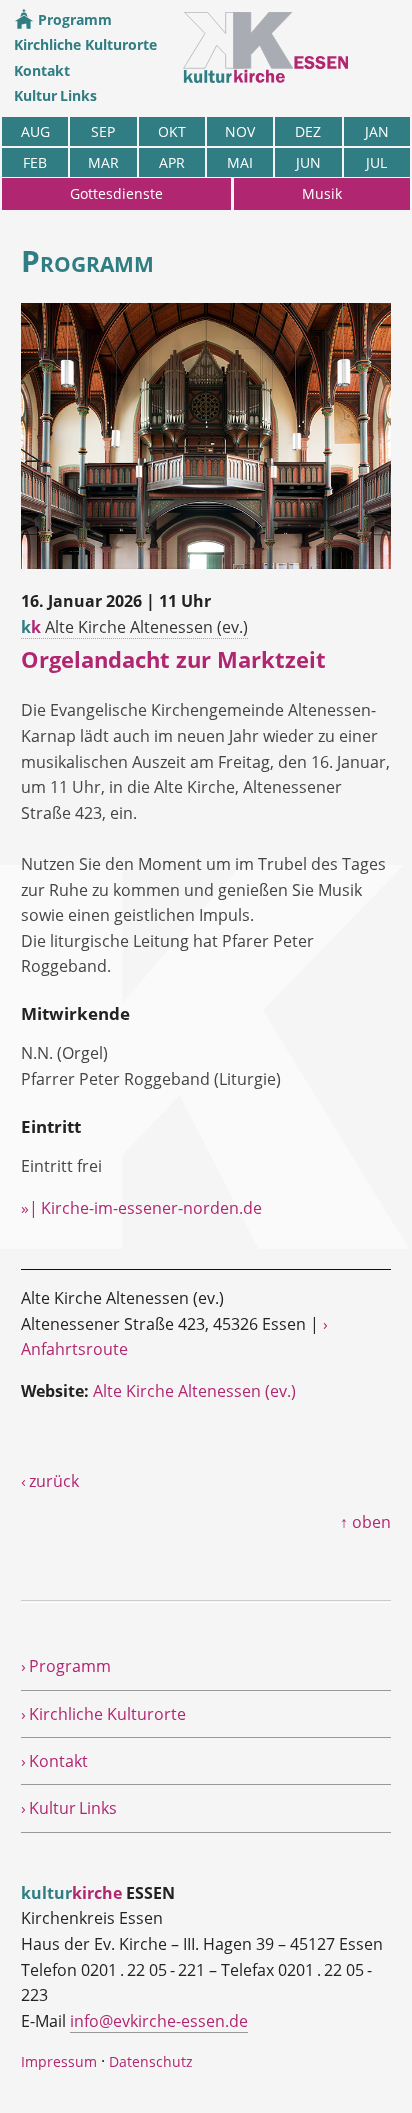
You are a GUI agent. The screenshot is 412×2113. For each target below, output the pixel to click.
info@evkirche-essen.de (159, 2021)
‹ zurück (50, 1481)
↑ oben (365, 1522)
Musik (322, 193)
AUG (35, 131)
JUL (376, 162)
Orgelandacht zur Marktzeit (173, 659)
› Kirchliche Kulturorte (103, 1714)
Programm (73, 19)
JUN (308, 162)
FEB (35, 162)
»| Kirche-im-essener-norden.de (141, 1208)
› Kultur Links (69, 1808)
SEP (103, 131)
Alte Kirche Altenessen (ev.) (134, 627)
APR (172, 162)
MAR (103, 162)
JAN (377, 131)
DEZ (308, 131)
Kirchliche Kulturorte (85, 44)
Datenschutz (151, 2061)
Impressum (59, 2061)
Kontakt (42, 70)
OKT (172, 131)
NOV (240, 131)
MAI (240, 162)
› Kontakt (54, 1761)
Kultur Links (55, 95)
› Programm (66, 1666)
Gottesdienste (116, 193)
